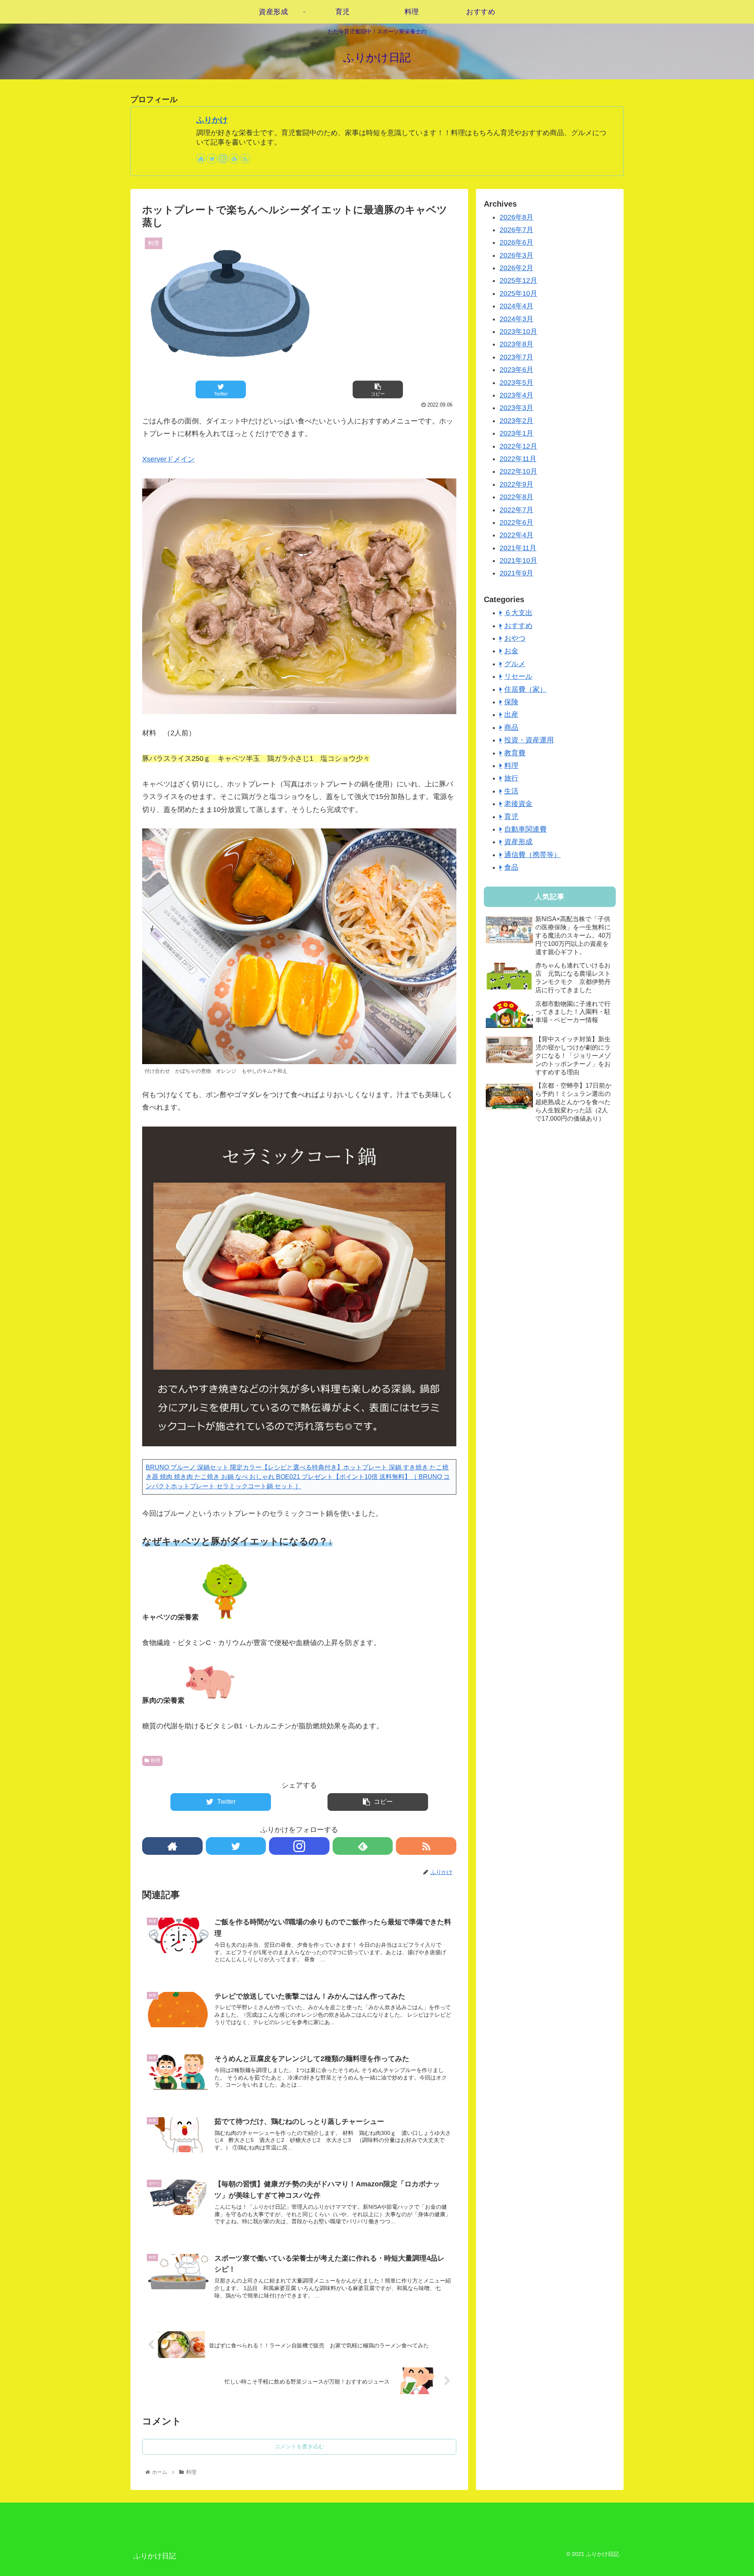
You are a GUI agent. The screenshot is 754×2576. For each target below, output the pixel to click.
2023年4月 (516, 395)
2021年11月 (518, 548)
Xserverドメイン (168, 459)
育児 (511, 817)
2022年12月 (518, 446)
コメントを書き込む (299, 2446)
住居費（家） (525, 689)
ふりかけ (212, 120)
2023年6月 (516, 370)
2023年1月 (516, 433)
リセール (518, 676)
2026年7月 (516, 230)
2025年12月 (518, 280)
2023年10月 (518, 332)
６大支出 (518, 613)
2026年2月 (516, 268)
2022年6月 (516, 522)
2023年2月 (516, 421)
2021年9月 (516, 573)
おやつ (515, 638)
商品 (511, 727)
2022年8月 (516, 497)
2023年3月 (516, 408)
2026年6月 (516, 242)
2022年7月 (516, 510)
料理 (156, 1761)
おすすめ (518, 626)
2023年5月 (516, 383)
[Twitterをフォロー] (212, 159)
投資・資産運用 (529, 740)
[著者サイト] (201, 159)
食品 (511, 867)
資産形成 (518, 842)
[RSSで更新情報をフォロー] (245, 159)
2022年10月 (518, 471)
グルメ (515, 664)
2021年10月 (518, 561)
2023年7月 (516, 357)
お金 (511, 651)
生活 (511, 791)
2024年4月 (516, 306)
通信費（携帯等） (533, 855)
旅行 (511, 778)
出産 (511, 715)
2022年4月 (516, 535)
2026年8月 (516, 217)
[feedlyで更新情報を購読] (234, 159)
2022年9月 (516, 484)
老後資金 (518, 804)
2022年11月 (518, 459)
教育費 (515, 753)
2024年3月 (516, 319)
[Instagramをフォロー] (223, 159)
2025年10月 (518, 293)
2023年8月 (516, 344)
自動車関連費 (525, 829)
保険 (511, 702)
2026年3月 (516, 255)
